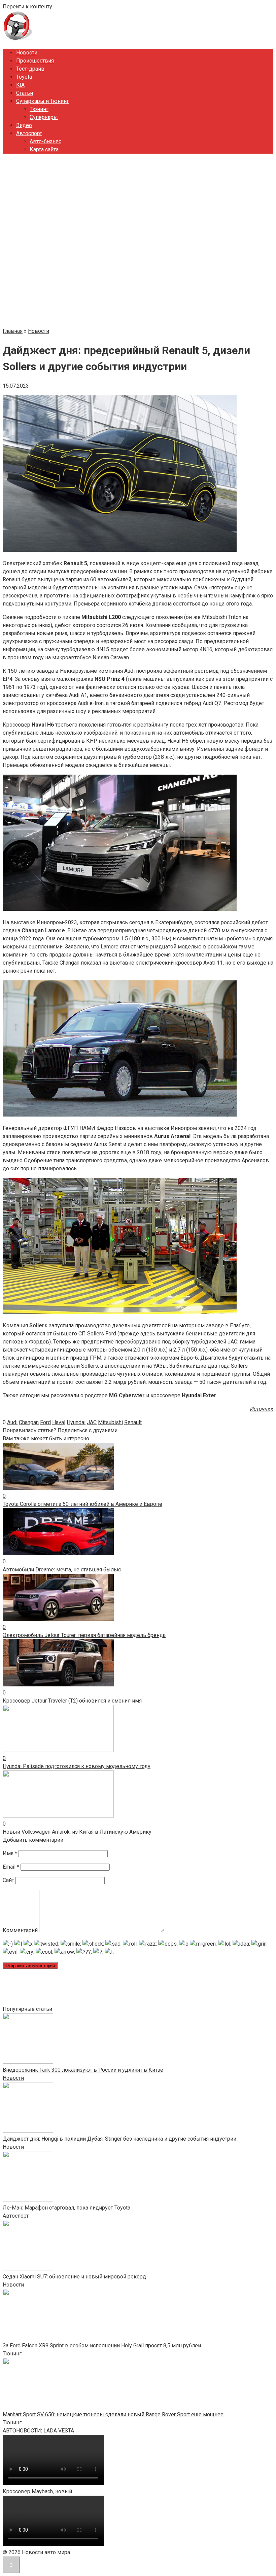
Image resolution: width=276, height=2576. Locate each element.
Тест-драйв (30, 69)
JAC (92, 1422)
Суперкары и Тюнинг (43, 101)
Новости (27, 53)
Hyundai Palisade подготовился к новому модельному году (77, 1766)
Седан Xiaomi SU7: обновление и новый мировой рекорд (74, 2277)
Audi (12, 1422)
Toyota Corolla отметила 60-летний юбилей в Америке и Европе (82, 1504)
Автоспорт (29, 133)
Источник (262, 1409)
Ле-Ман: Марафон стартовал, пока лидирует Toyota (66, 2208)
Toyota (24, 77)
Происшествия (35, 61)
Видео (24, 125)
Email (11, 1867)
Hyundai (76, 1422)
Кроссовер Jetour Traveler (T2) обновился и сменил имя (72, 1701)
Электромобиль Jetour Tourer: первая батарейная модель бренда (84, 1635)
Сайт (8, 1880)
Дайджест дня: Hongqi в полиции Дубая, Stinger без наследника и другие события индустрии (119, 2139)
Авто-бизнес (45, 141)
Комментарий (20, 1930)
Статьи (25, 93)
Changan (29, 1422)
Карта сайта (44, 149)
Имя (10, 1853)
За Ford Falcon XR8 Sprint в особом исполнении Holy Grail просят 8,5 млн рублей (102, 2346)
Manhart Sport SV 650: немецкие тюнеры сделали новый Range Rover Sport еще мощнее (113, 2414)
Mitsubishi (110, 1422)
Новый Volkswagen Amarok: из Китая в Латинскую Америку (77, 1832)
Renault (133, 1422)
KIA (20, 85)
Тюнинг (39, 109)
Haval (59, 1422)
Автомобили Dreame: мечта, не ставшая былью (62, 1570)
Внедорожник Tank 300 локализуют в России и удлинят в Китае (83, 2070)
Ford (45, 1422)
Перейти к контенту (27, 7)
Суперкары (44, 117)
